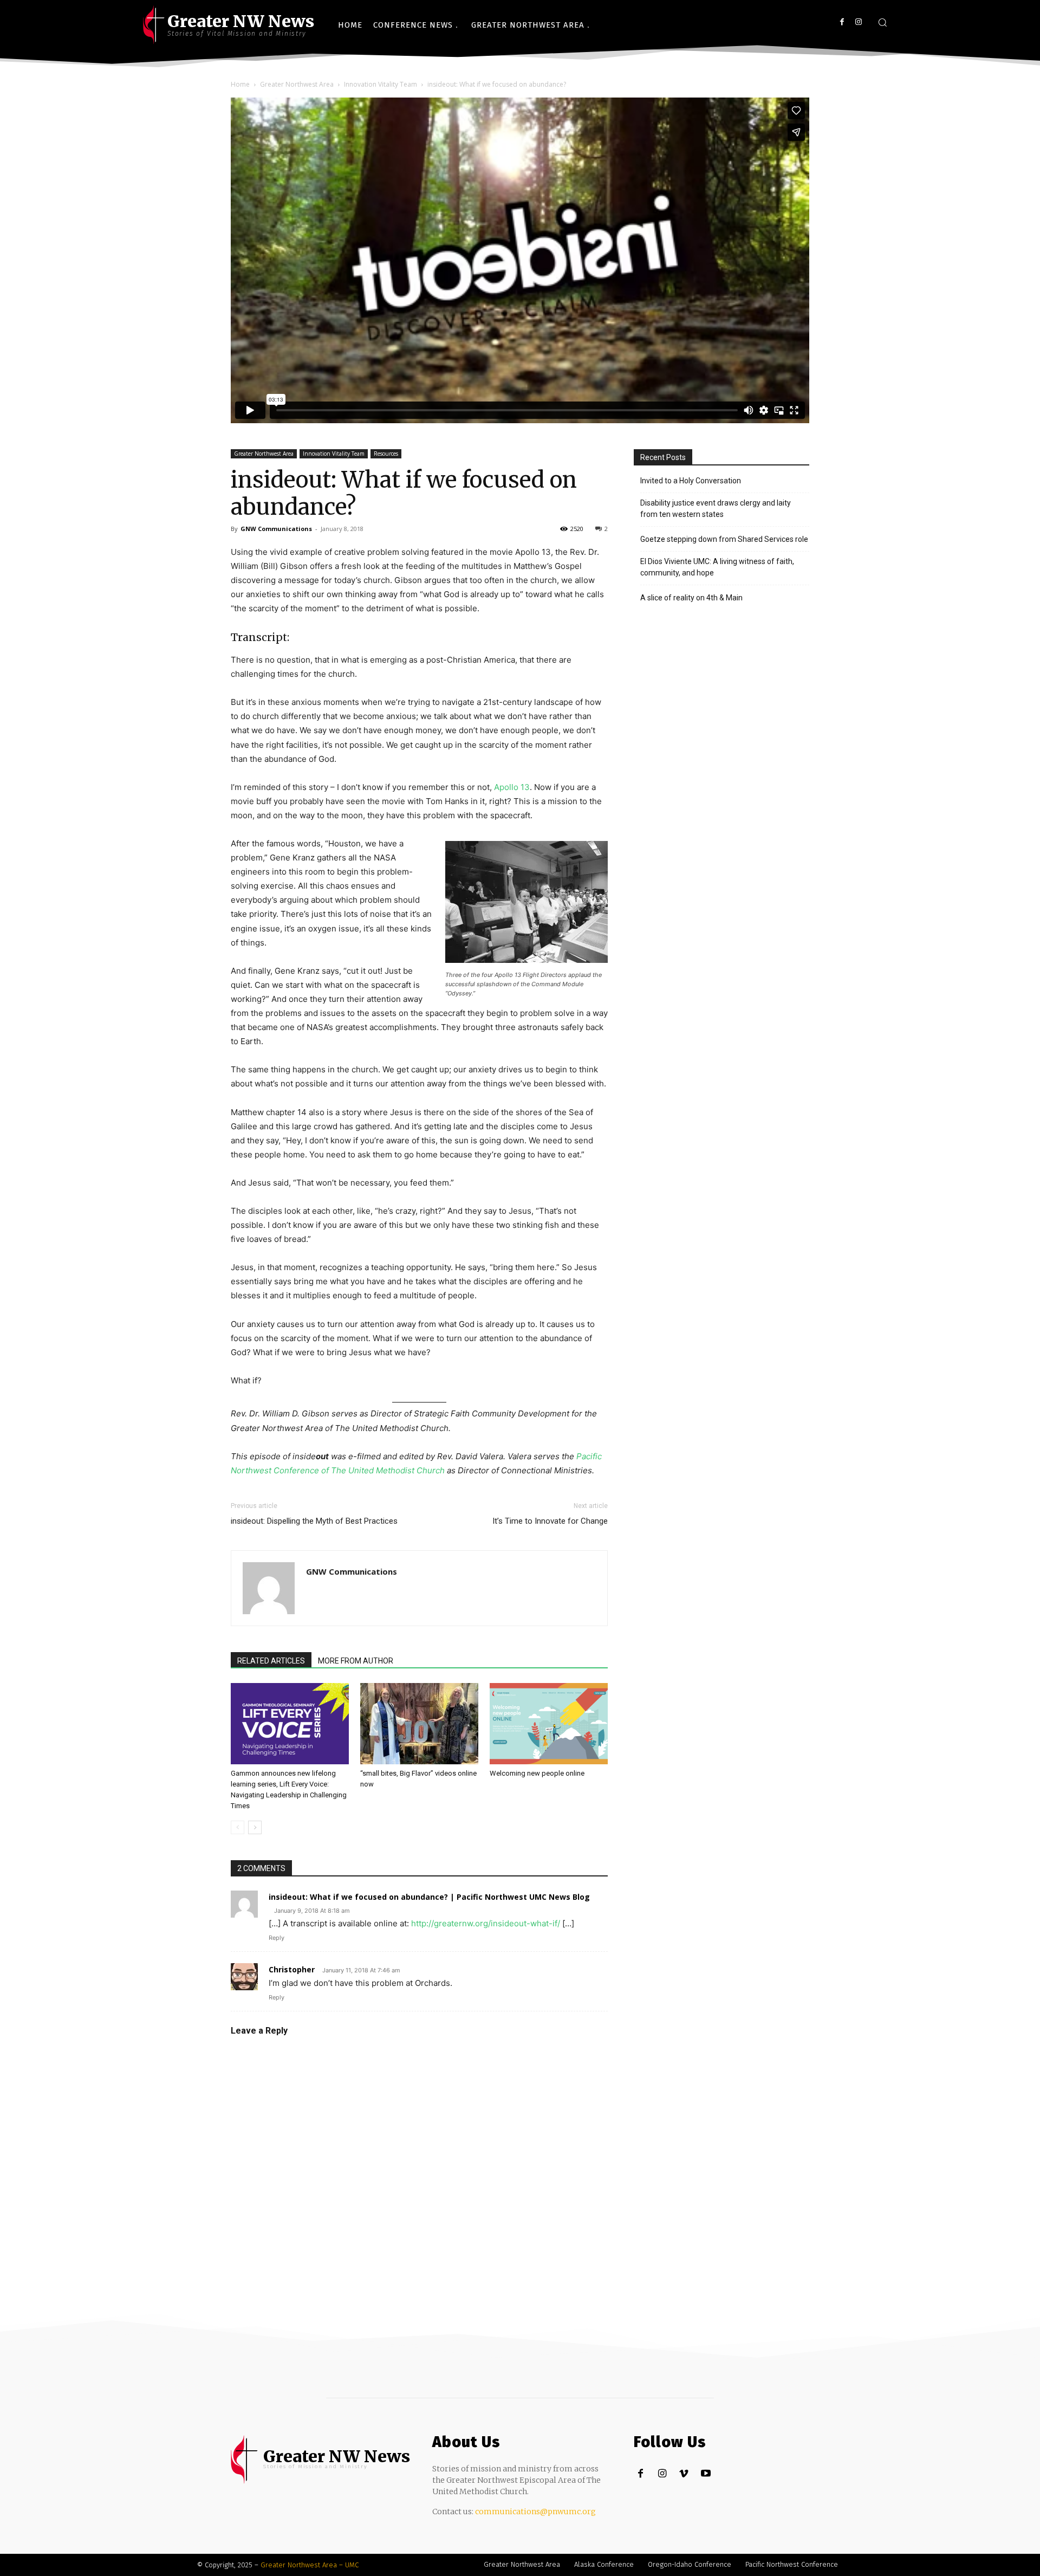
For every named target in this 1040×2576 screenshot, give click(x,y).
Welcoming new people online (537, 1773)
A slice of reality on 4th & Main (691, 598)
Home (240, 84)
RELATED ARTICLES (271, 1661)
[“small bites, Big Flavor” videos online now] (419, 1724)
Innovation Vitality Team (381, 84)
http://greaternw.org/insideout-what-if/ (486, 1923)
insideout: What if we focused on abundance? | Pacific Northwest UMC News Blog (429, 1897)
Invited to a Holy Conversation (691, 481)
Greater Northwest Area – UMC (310, 2565)
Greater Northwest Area (297, 84)
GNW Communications (276, 529)
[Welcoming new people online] (549, 1724)
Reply (277, 1938)
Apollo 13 (512, 787)
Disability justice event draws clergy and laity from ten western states (716, 509)
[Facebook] (842, 22)
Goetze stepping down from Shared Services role (724, 539)
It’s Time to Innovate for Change (550, 1521)
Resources (386, 454)
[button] (882, 22)
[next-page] (255, 1827)
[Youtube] (706, 2474)
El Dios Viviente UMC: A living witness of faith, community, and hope (717, 567)
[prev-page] (238, 1827)
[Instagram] (858, 22)
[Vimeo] (684, 2474)
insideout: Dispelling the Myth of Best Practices (314, 1521)
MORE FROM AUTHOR (356, 1661)
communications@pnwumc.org (535, 2512)
